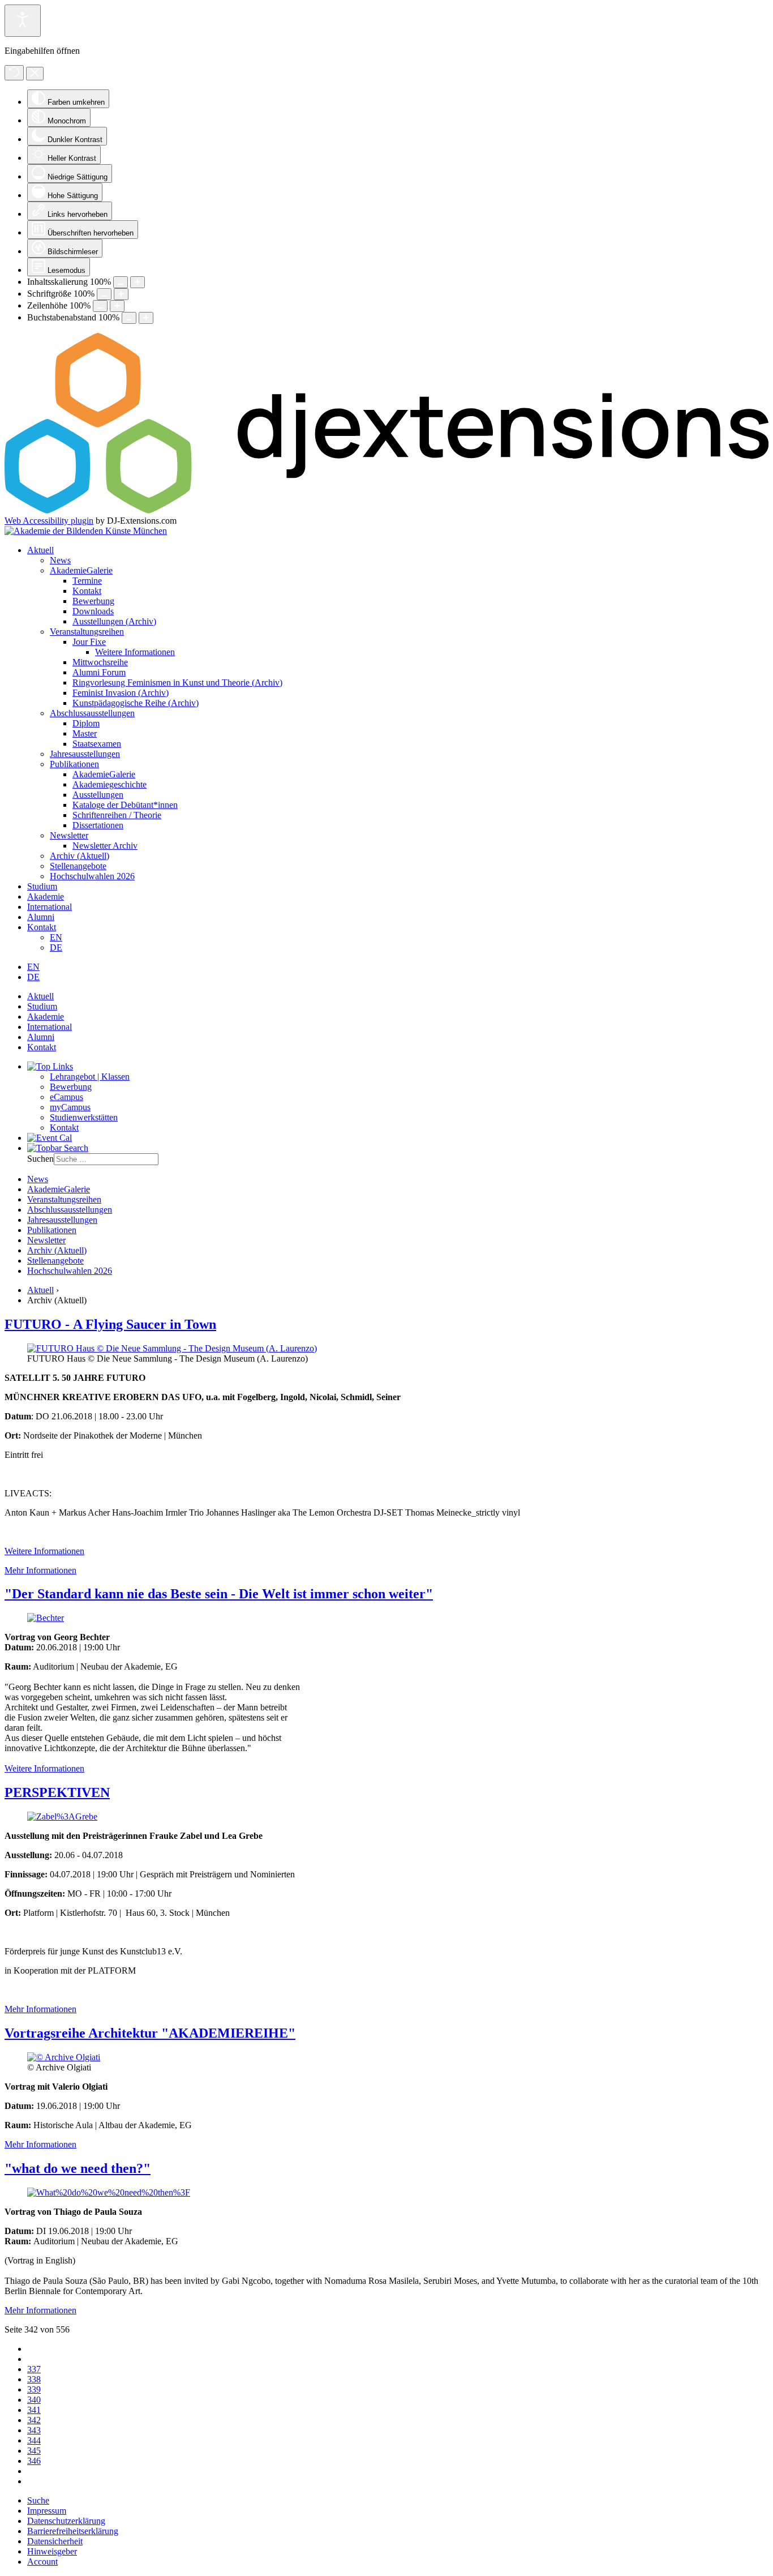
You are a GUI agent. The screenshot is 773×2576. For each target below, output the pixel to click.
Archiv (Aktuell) (80, 856)
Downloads (93, 611)
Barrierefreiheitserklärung (73, 2531)
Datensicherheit (55, 2541)
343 (34, 2430)
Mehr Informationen (40, 1570)
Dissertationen (98, 825)
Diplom (86, 723)
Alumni (41, 917)
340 (34, 2400)
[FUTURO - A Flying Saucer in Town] (172, 1348)
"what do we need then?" (78, 2168)
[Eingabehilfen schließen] (35, 74)
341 (34, 2410)
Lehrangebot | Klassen (90, 1077)
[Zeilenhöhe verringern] (100, 306)
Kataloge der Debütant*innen (125, 805)
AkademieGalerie (81, 570)
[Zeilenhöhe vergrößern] (117, 306)
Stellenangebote (78, 866)
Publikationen (74, 764)
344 (34, 2440)
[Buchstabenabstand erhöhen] (146, 318)
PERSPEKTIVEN (57, 1792)
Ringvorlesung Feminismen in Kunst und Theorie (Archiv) (177, 682)
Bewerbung (93, 601)
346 (34, 2461)
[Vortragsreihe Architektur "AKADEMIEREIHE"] (64, 2057)
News (60, 560)
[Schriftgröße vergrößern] (121, 294)
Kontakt (87, 591)
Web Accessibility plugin (49, 521)
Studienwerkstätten (84, 1117)
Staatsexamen (97, 744)
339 (34, 2389)
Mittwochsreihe (100, 662)
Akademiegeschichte (109, 784)
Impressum (47, 2511)
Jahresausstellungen (85, 754)
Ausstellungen (98, 795)
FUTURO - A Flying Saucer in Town (110, 1324)
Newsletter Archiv (105, 846)
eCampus (66, 1097)
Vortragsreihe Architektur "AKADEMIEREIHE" (150, 2033)
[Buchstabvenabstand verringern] (129, 318)
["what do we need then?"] (109, 2192)
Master (85, 733)
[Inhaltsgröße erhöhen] (138, 282)
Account (42, 2562)
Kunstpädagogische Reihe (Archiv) (136, 703)
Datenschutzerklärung (66, 2521)
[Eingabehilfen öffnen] (23, 21)
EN (56, 937)
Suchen (40, 1159)
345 (34, 2451)
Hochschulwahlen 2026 (92, 876)
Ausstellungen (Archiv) (114, 621)
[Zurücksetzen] (14, 73)
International (50, 907)
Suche (38, 2500)
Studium (42, 886)
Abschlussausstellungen (92, 713)
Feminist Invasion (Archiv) (121, 693)
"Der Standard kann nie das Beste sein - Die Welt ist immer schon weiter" (219, 1594)
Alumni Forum (99, 672)
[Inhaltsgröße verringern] (121, 282)
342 (34, 2420)
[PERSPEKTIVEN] (62, 1817)
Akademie (46, 897)
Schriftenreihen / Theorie (117, 815)
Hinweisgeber (52, 2551)
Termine (87, 581)
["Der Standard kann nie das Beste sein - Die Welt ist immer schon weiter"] (46, 1618)
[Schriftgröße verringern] (104, 294)
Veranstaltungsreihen (87, 632)
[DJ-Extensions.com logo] (386, 510)
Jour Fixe (89, 642)
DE (56, 947)
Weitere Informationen (135, 652)
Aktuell (40, 550)
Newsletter (69, 835)
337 (34, 2369)
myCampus (70, 1107)
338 (34, 2379)
